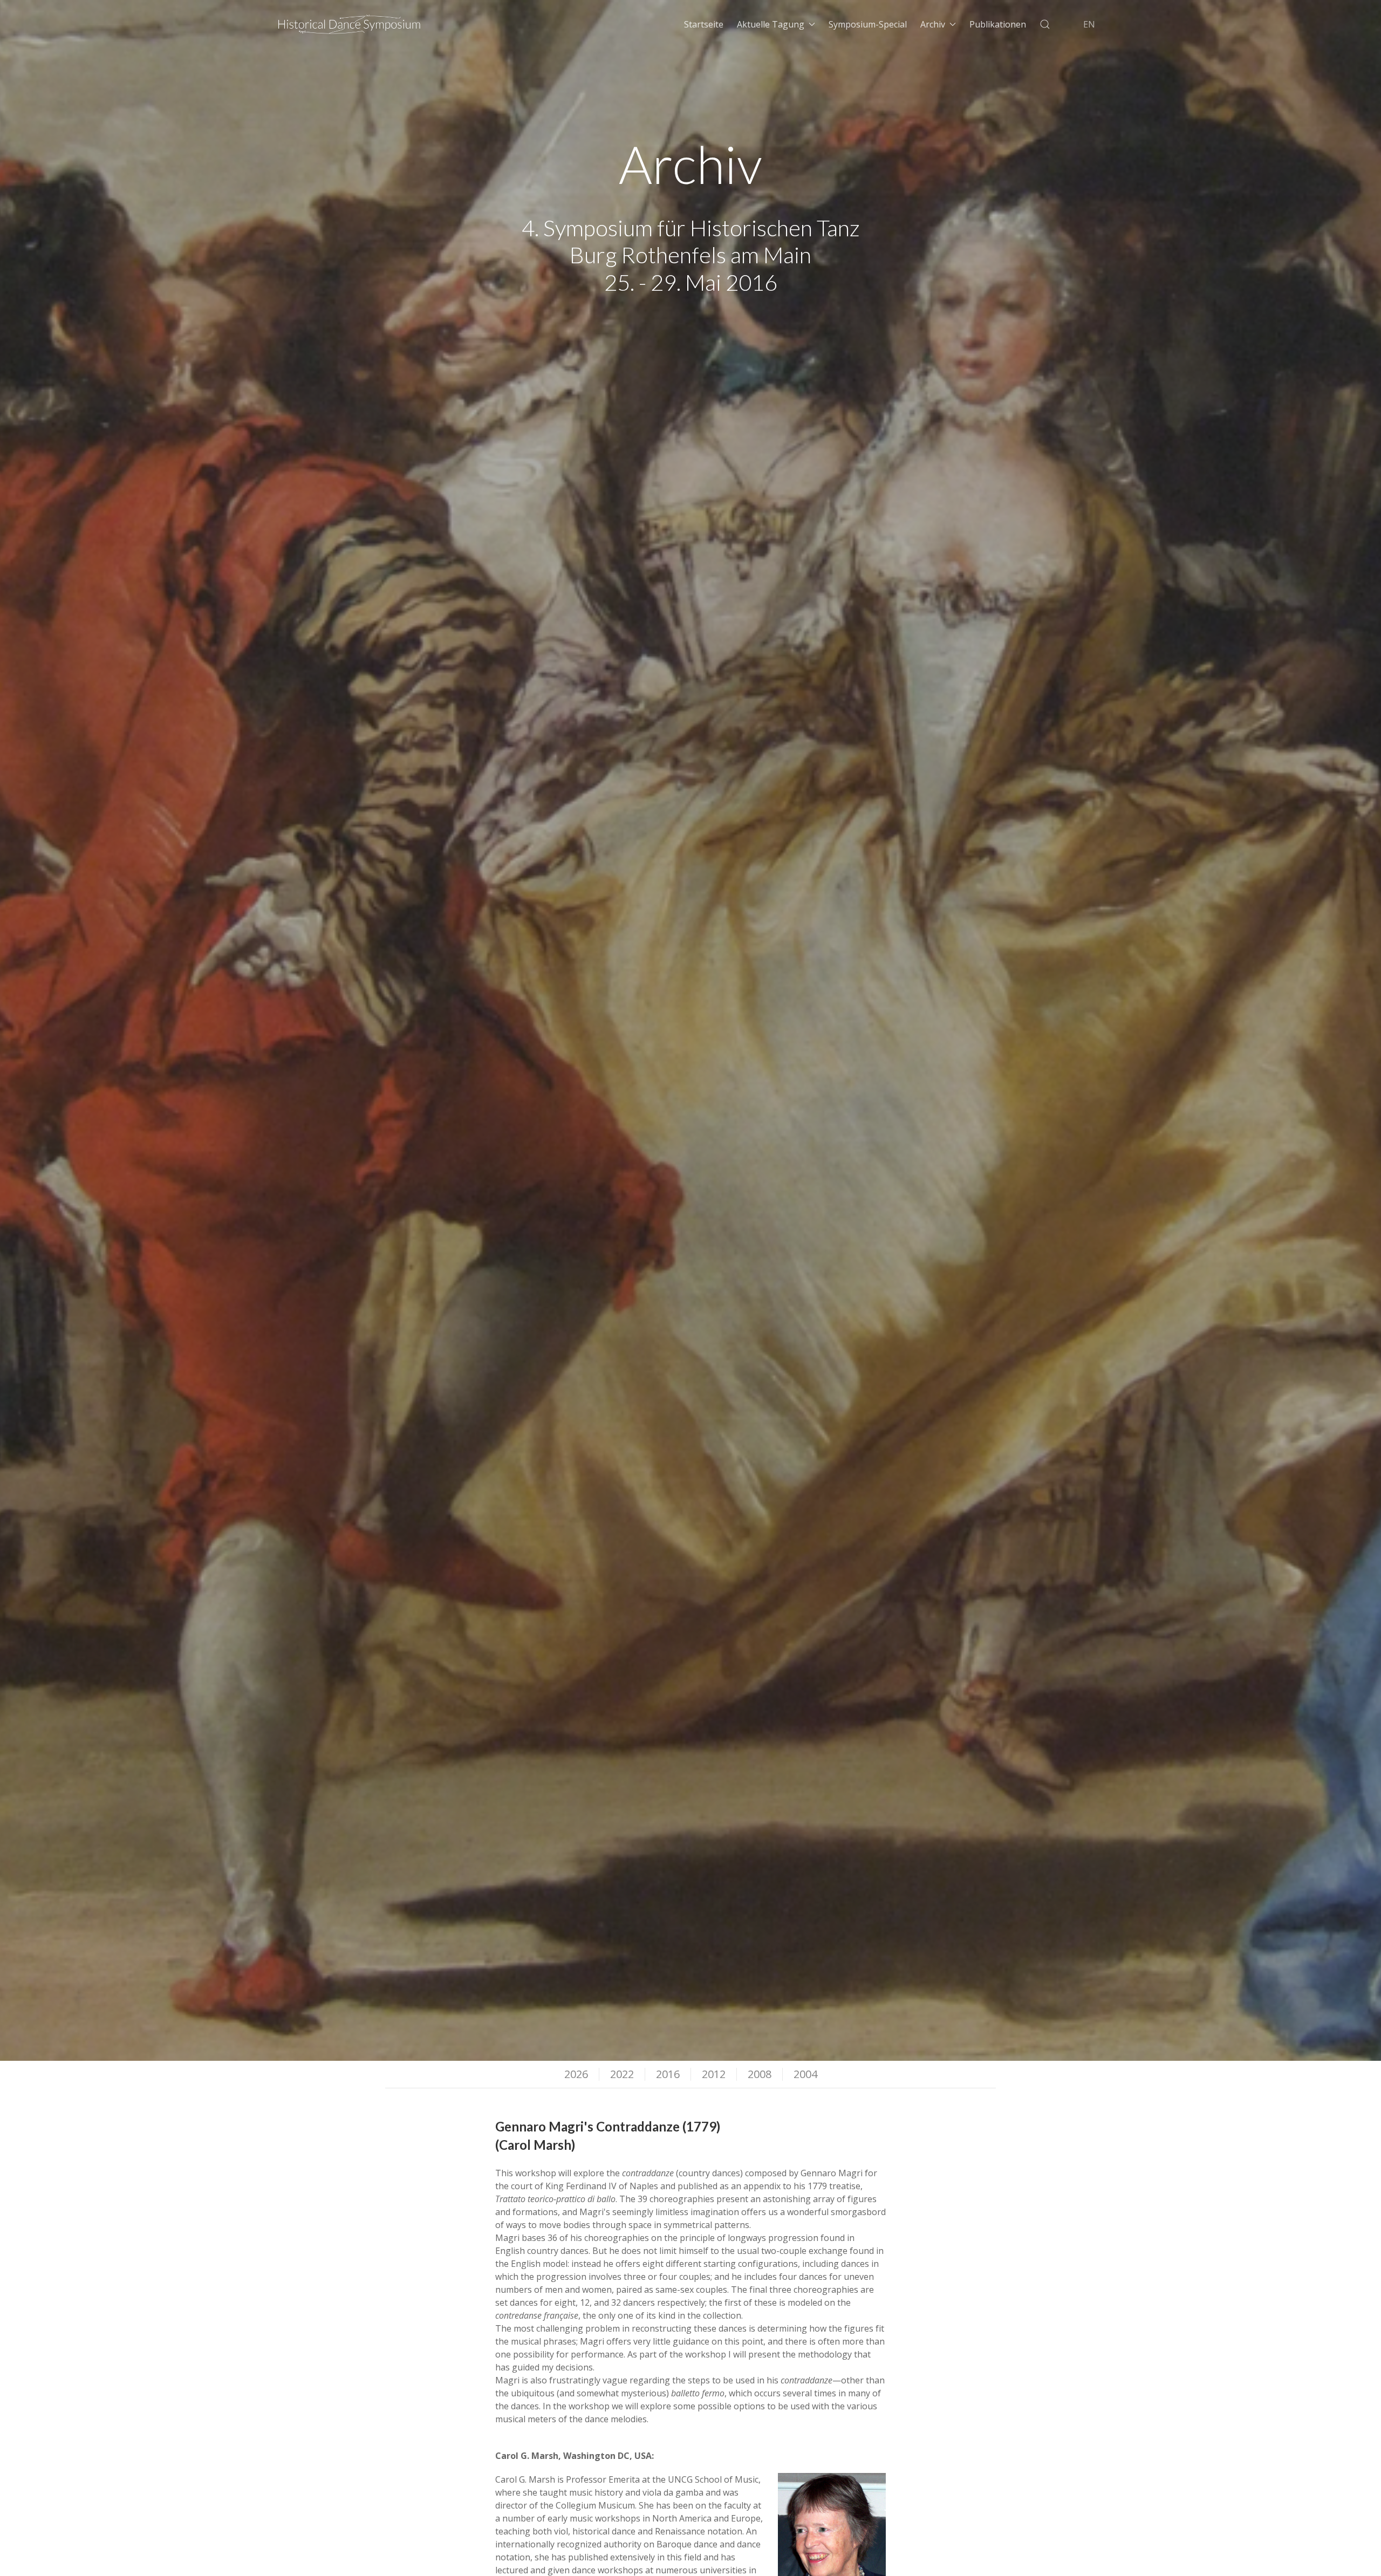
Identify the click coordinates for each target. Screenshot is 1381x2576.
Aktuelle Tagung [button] (771, 24)
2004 (805, 2074)
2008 (760, 2074)
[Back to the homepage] (350, 24)
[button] (1045, 24)
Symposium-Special (868, 24)
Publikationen (998, 24)
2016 (668, 2074)
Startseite (704, 24)
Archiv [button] (933, 24)
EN (1089, 24)
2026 (576, 2074)
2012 (714, 2074)
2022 (622, 2074)
